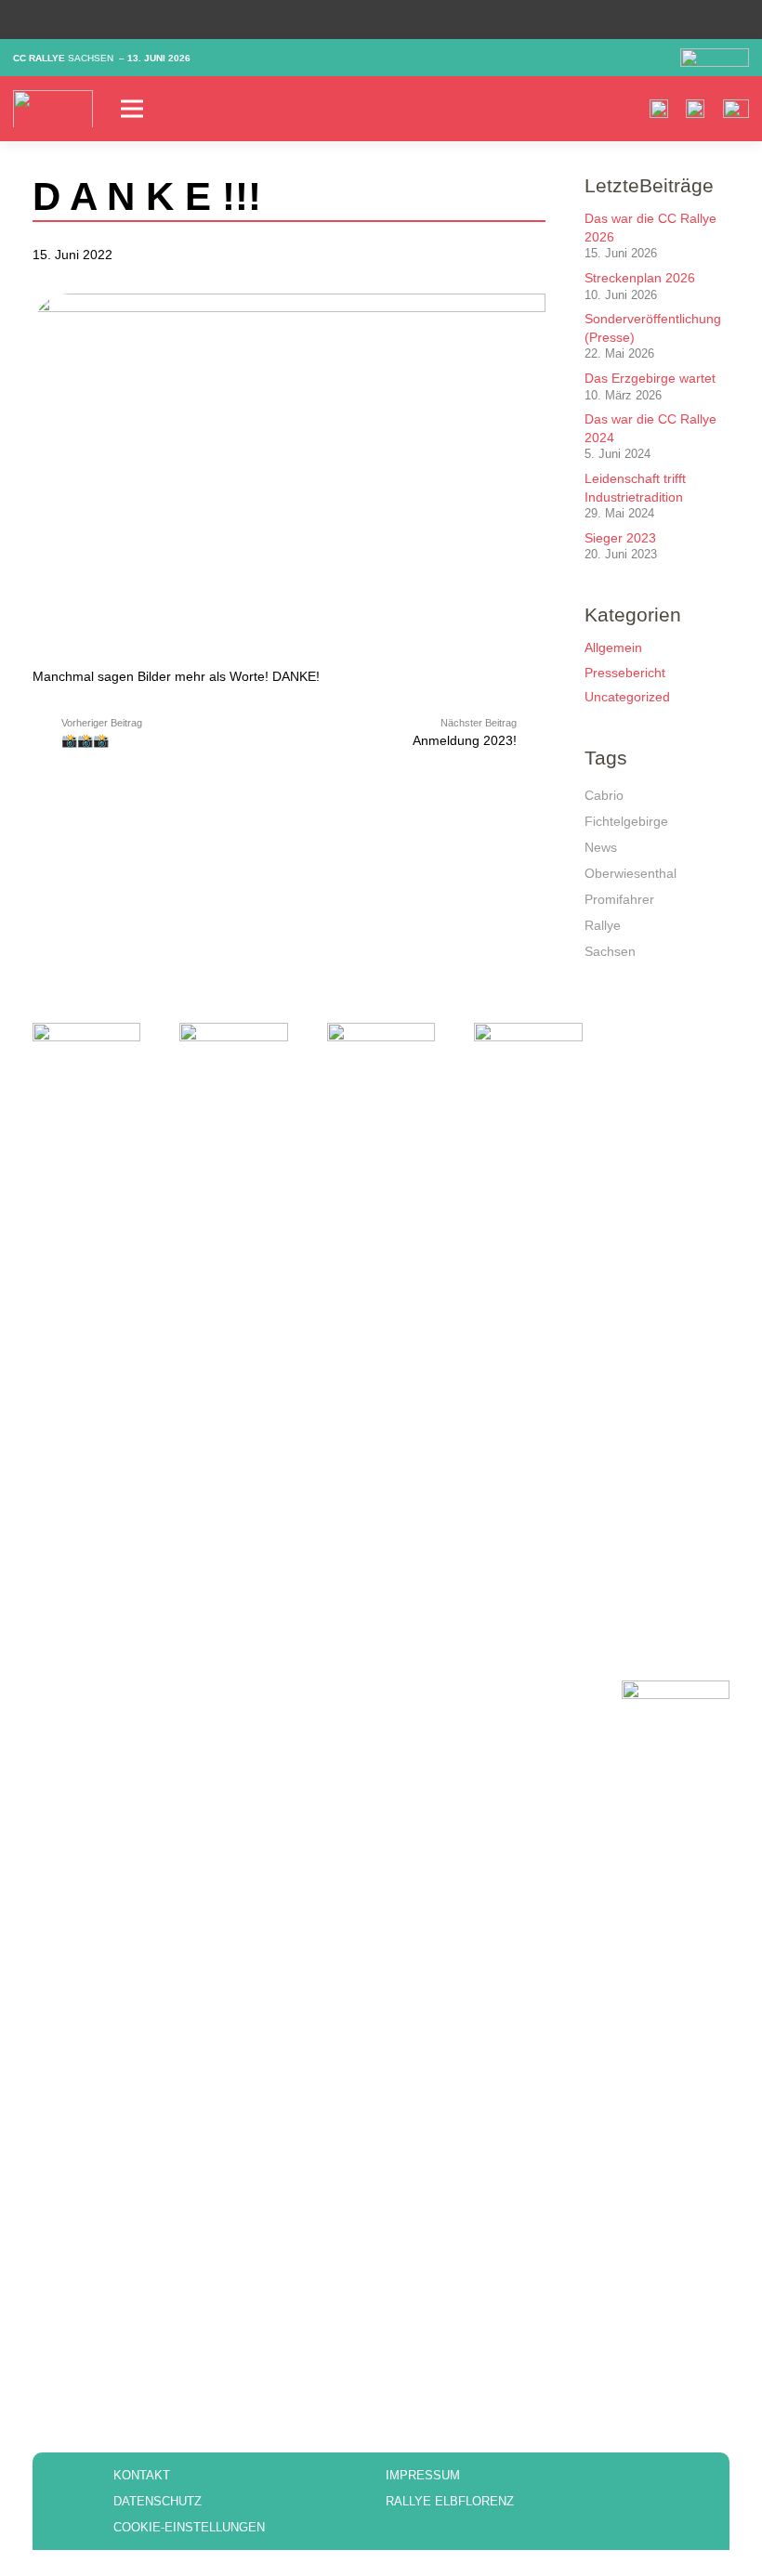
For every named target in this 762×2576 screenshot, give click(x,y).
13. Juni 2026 (159, 58)
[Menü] (251, 109)
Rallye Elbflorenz (450, 2501)
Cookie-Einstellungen (189, 2527)
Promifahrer (619, 899)
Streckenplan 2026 (640, 278)
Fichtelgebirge (626, 821)
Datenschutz (158, 2501)
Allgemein (613, 647)
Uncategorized (627, 697)
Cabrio (604, 795)
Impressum (423, 2475)
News (601, 847)
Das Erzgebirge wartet (650, 378)
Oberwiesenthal (631, 873)
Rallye (603, 925)
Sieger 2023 (620, 538)
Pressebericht (625, 673)
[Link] (53, 109)
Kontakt (142, 2475)
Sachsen (610, 951)
